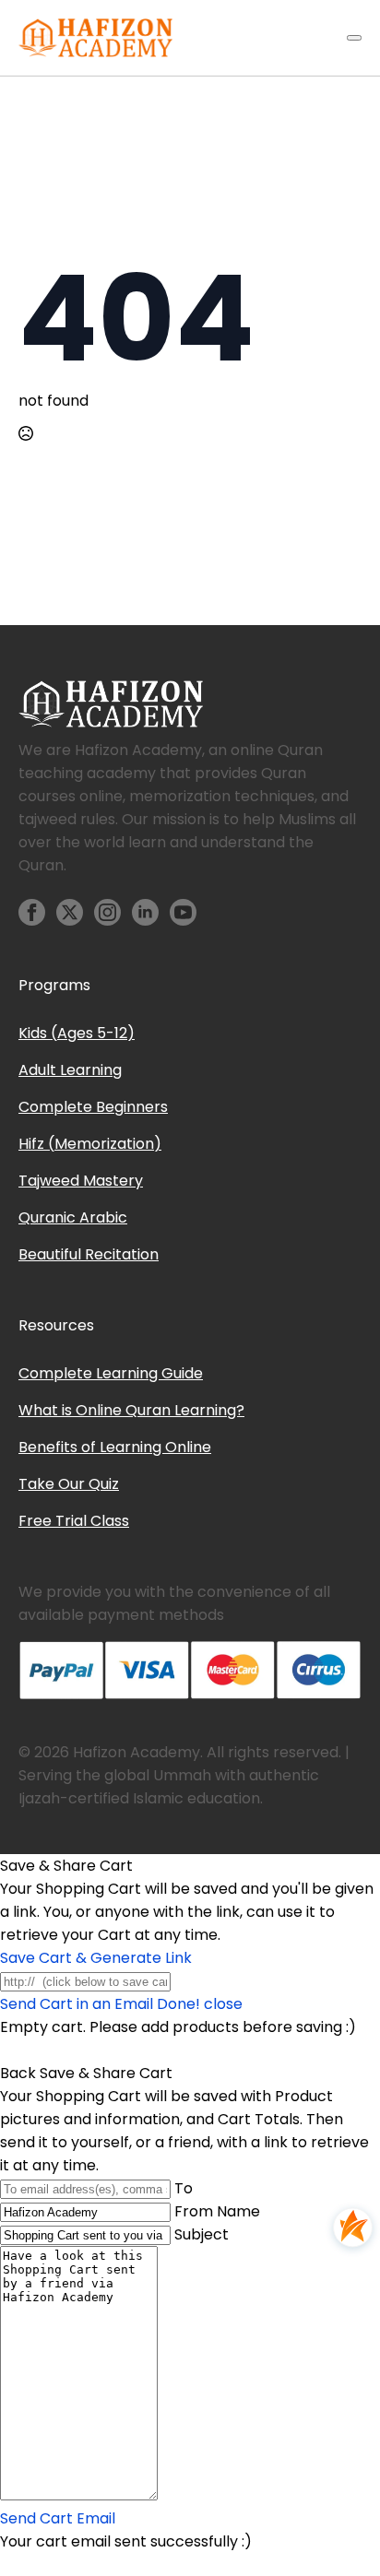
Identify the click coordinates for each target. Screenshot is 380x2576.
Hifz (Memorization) (90, 1144)
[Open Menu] (354, 38)
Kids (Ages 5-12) (77, 1033)
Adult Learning (70, 1070)
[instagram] (107, 912)
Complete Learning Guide (111, 1373)
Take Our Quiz (69, 1484)
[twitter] (70, 912)
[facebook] (32, 912)
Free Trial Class (74, 1521)
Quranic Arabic (73, 1217)
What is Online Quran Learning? (131, 1410)
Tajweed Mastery (81, 1181)
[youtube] (183, 912)
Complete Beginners (93, 1107)
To (184, 2188)
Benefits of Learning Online (115, 1447)
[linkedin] (145, 912)
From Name (217, 2211)
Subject (202, 2234)
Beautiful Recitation (89, 1254)
